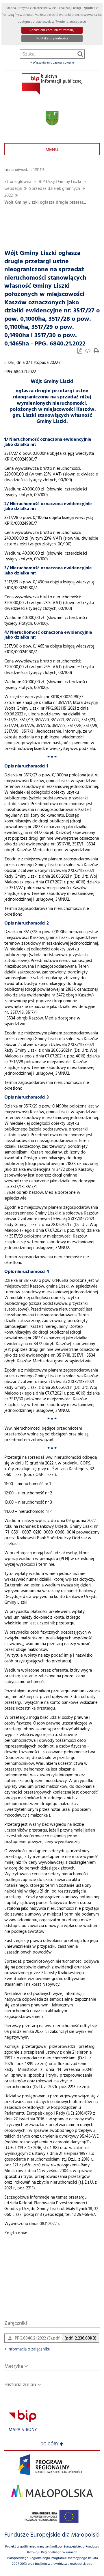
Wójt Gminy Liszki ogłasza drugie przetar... (45, 203)
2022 (9, 196)
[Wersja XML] (88, 352)
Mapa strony (23, 2430)
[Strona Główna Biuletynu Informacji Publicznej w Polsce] (23, 2416)
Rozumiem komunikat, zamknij (52, 30)
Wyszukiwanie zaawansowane (53, 63)
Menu (52, 149)
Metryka (14, 2366)
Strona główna (18, 182)
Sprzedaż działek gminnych (55, 189)
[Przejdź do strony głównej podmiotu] (52, 84)
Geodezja (13, 189)
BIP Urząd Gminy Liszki (60, 182)
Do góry (50, 2444)
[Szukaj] (80, 54)
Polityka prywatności (52, 39)
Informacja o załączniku (27, 2349)
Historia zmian (20, 2385)
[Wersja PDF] (80, 352)
